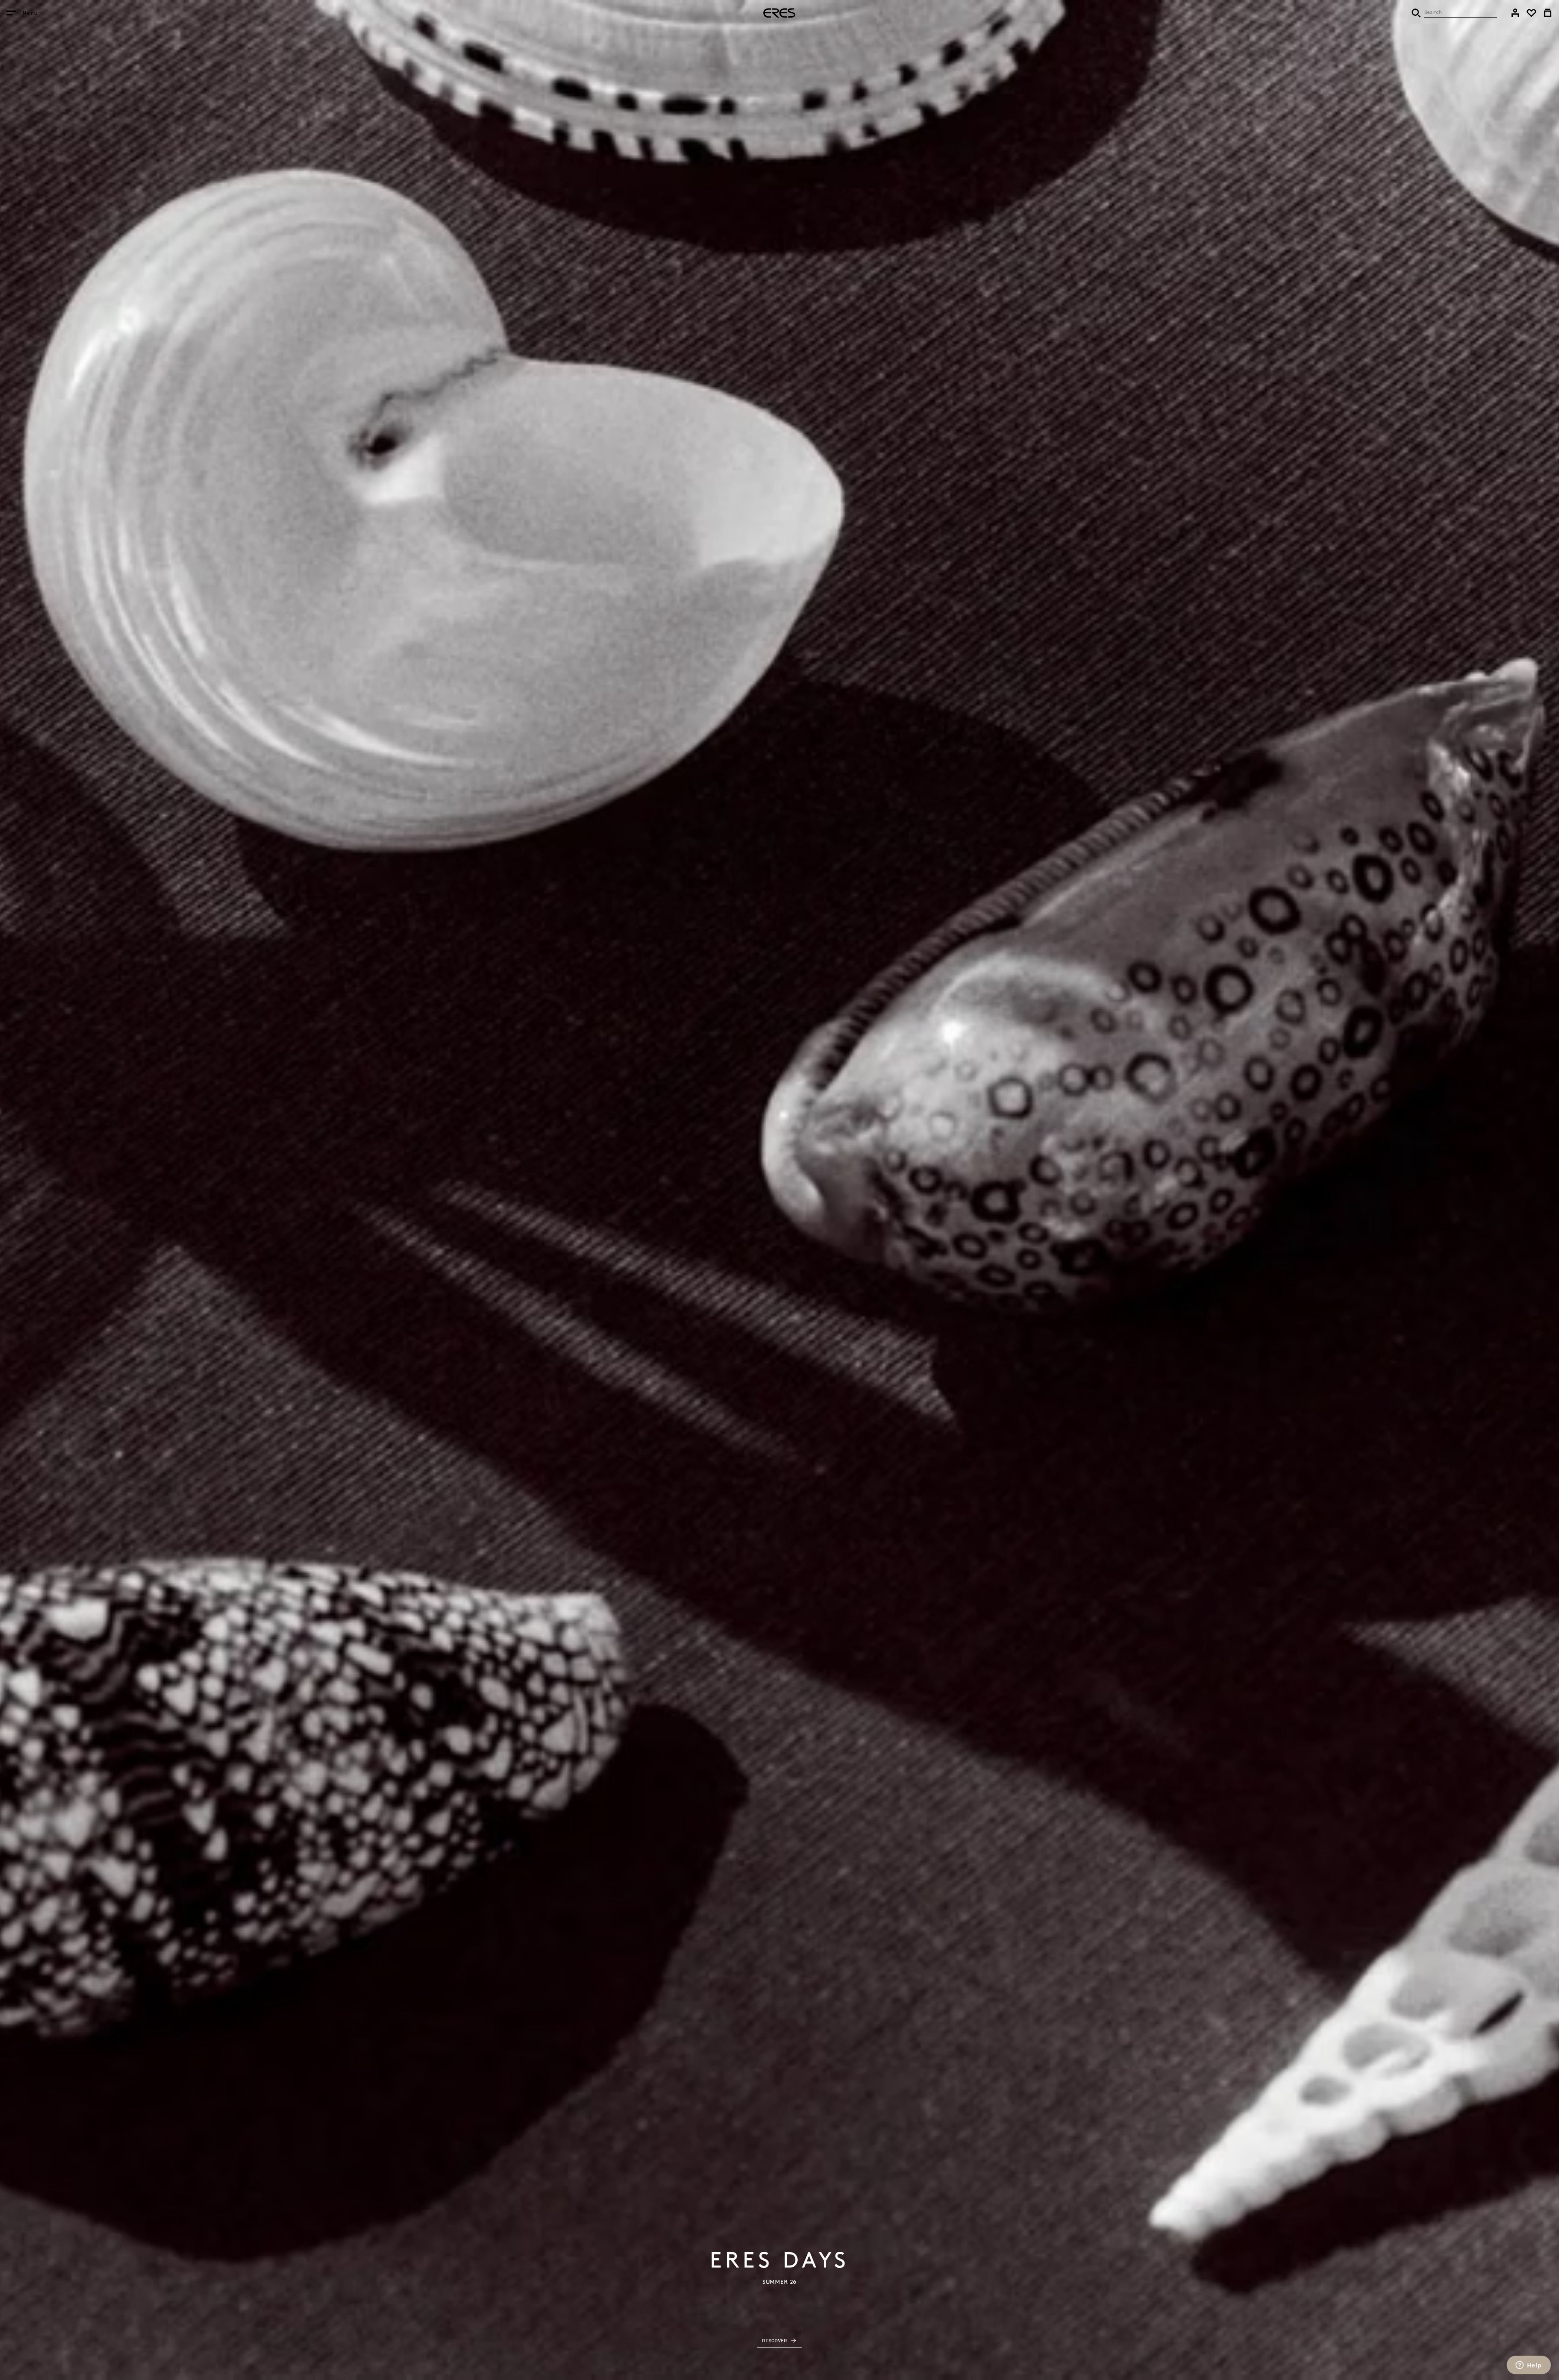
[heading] (779, 13)
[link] (1515, 13)
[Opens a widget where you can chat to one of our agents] (1529, 2366)
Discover (775, 2340)
